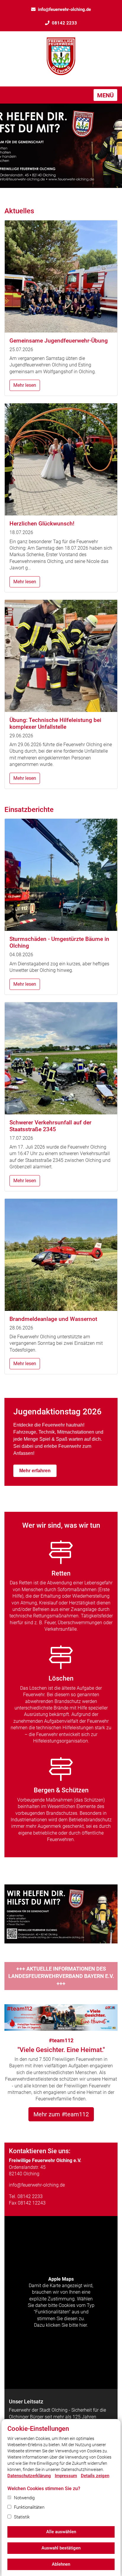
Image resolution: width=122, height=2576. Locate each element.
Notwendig (24, 2498)
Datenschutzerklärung (29, 2476)
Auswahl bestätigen (61, 2548)
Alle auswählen (61, 2532)
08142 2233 (64, 23)
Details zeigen (95, 2476)
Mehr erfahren (35, 1471)
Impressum (66, 2476)
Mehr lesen (25, 385)
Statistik (22, 2517)
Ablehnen (61, 2564)
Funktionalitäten (29, 2507)
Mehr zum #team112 (61, 2114)
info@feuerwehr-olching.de (64, 9)
